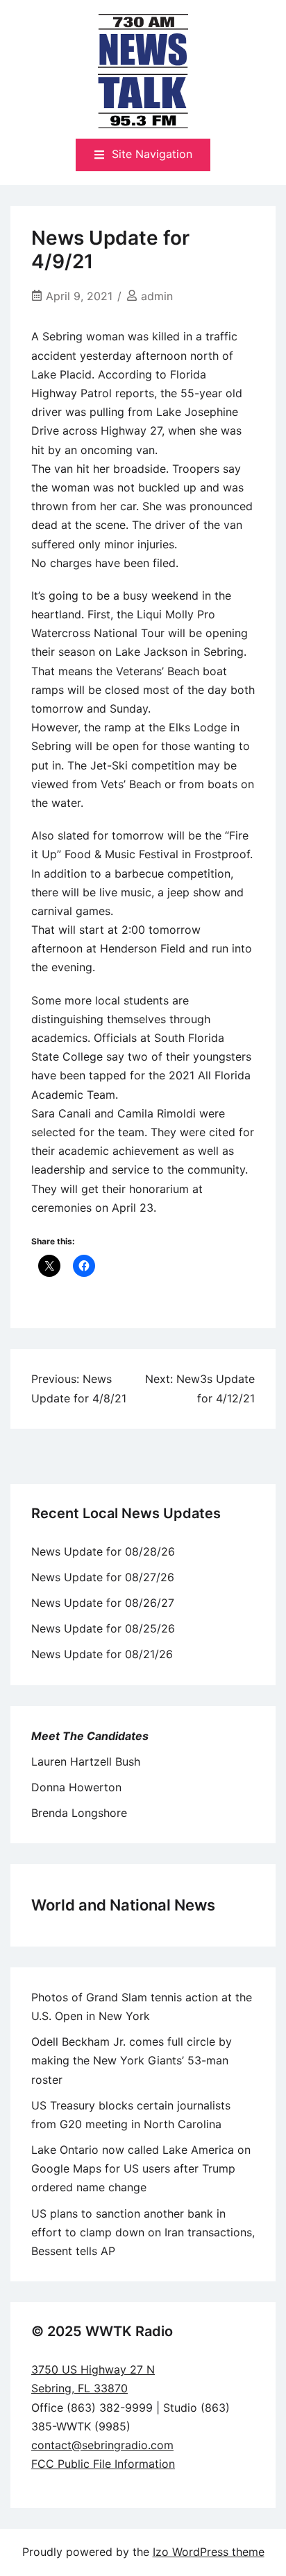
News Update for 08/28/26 (103, 1551)
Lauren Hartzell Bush (86, 1761)
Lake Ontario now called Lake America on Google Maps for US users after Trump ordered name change (141, 2168)
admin (157, 296)
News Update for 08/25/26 (103, 1628)
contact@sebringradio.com (102, 2445)
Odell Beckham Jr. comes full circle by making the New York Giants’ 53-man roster (132, 2060)
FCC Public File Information (103, 2464)
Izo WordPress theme (209, 2552)
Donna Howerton (76, 1787)
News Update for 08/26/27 (103, 1603)
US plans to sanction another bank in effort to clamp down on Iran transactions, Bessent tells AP (143, 2232)
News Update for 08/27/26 (103, 1577)
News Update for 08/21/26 (102, 1654)
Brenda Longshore (79, 1813)
